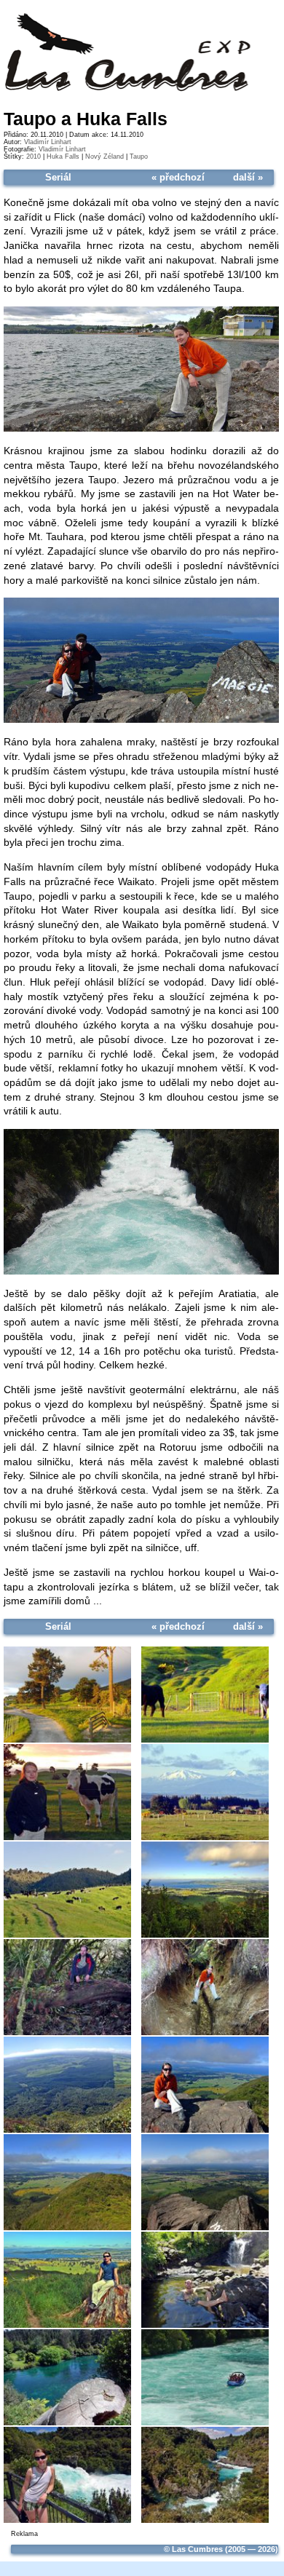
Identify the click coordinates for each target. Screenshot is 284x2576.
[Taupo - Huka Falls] (67, 1694)
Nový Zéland (104, 156)
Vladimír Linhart (48, 142)
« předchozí (178, 177)
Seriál (58, 177)
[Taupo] (141, 429)
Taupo (139, 156)
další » (248, 177)
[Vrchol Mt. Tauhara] (141, 721)
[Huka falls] (141, 1272)
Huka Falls (63, 156)
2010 (33, 156)
